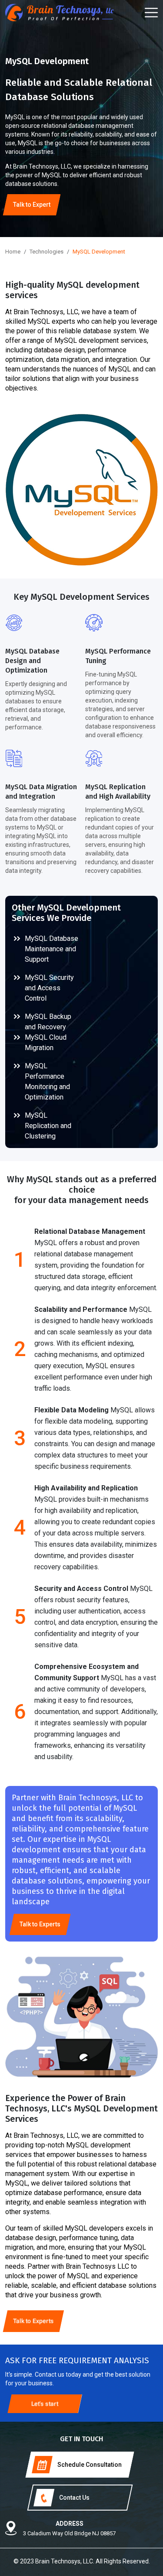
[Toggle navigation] (151, 13)
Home (13, 252)
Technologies (47, 252)
